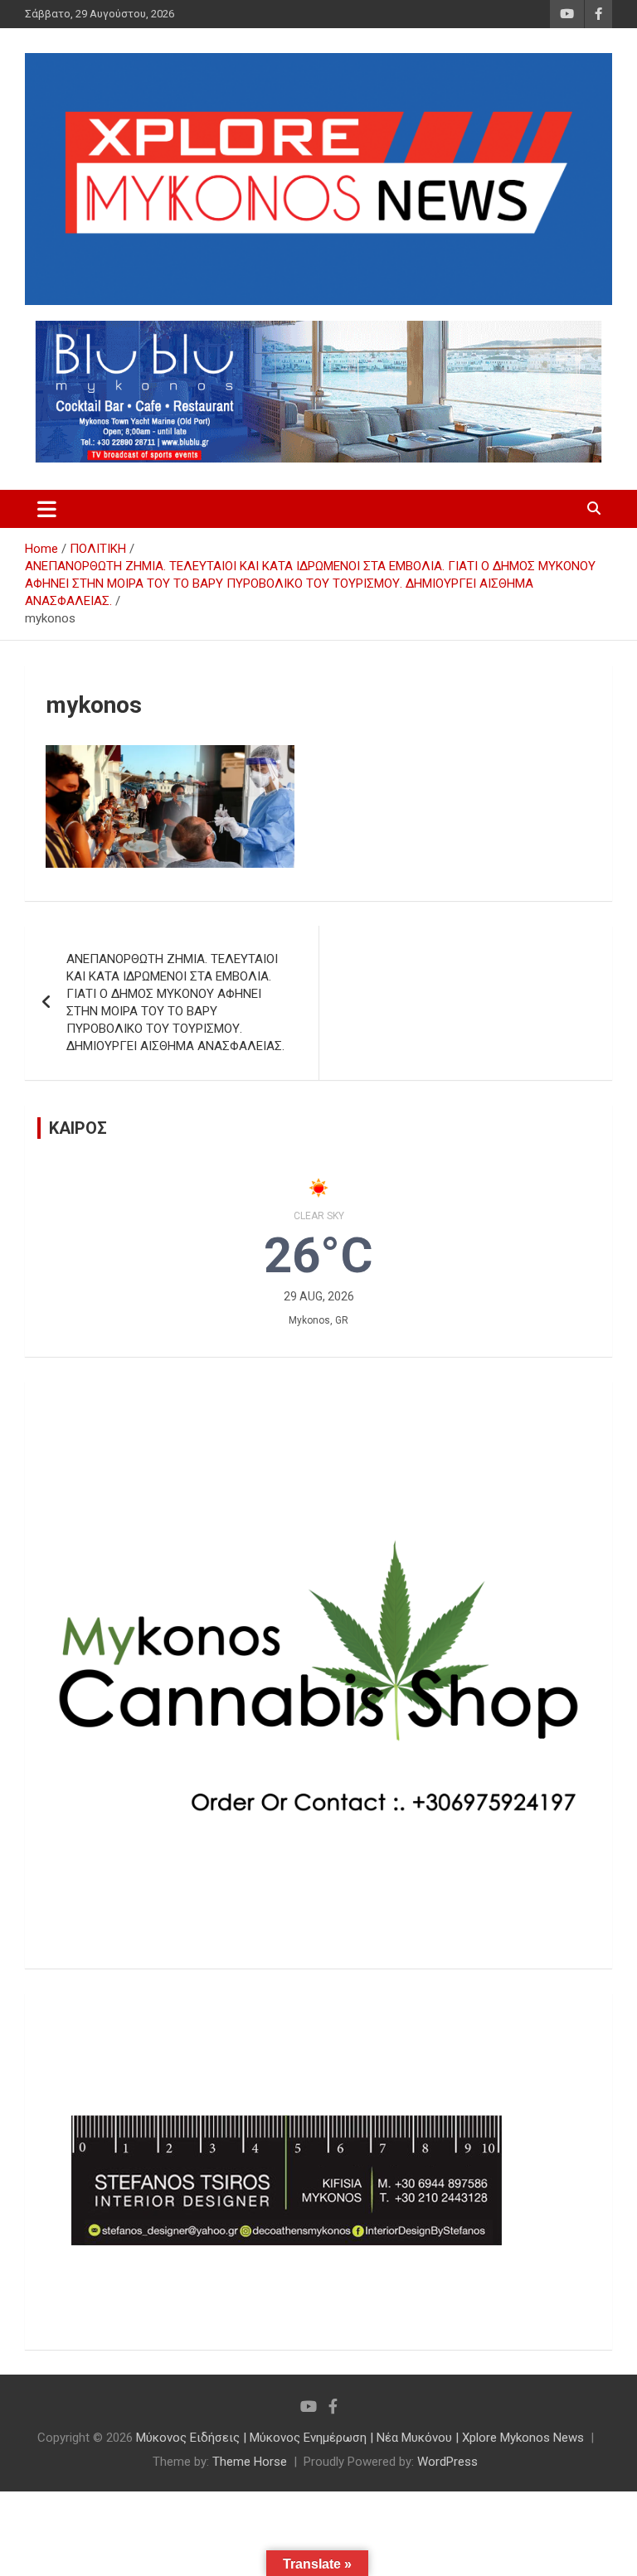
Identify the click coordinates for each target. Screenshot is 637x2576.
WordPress (447, 2462)
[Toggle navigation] (47, 509)
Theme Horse (250, 2462)
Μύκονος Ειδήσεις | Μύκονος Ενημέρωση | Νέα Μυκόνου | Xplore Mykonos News (360, 2438)
